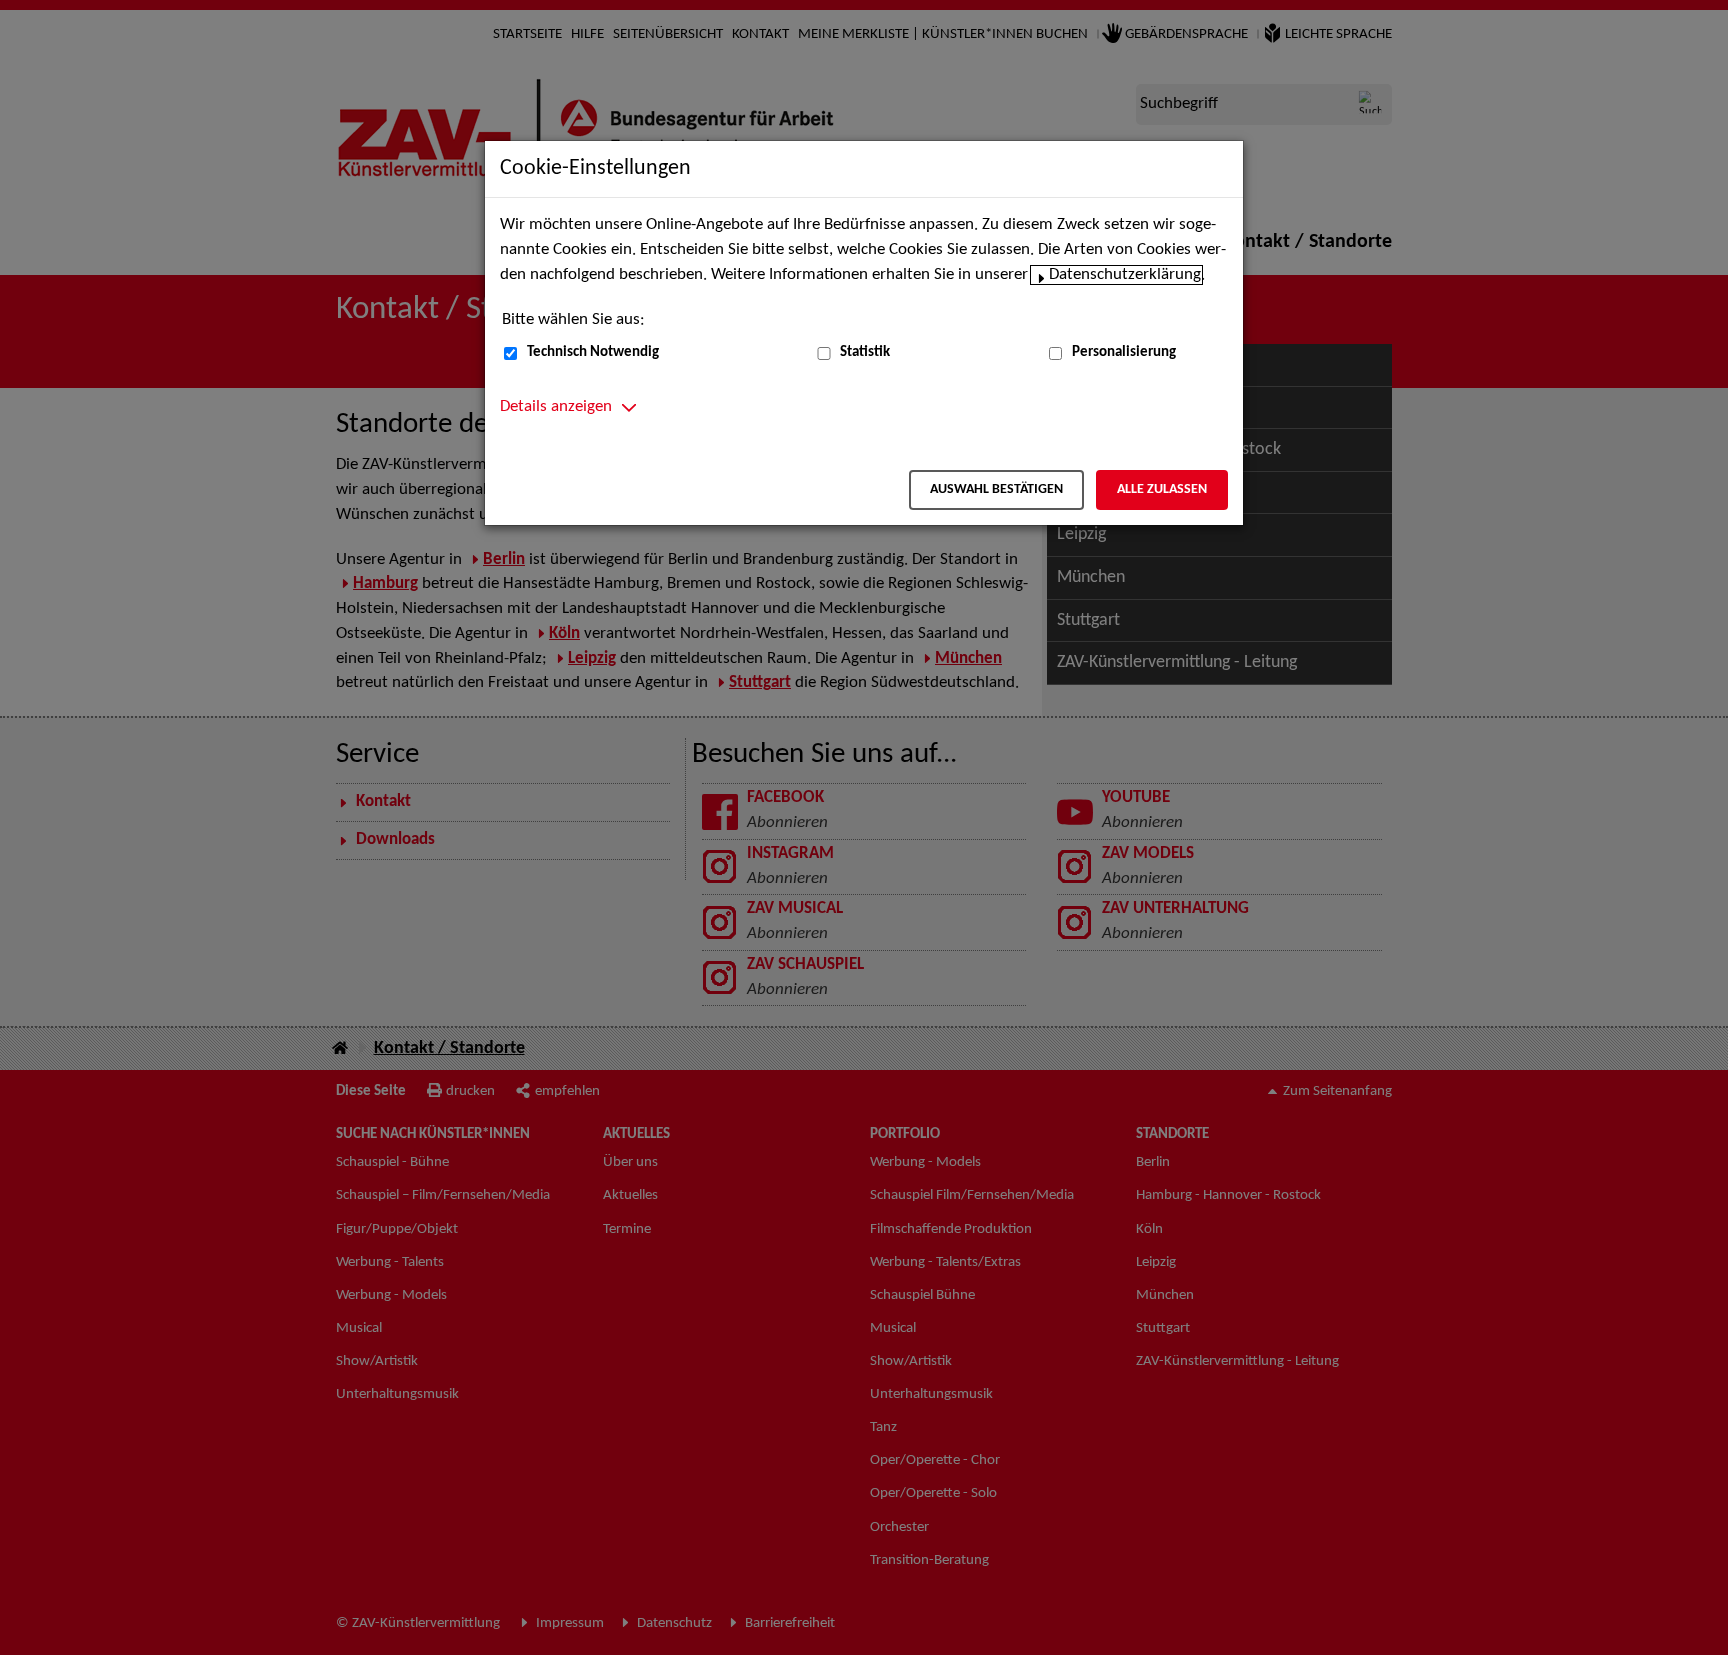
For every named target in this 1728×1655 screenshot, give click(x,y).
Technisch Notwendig (593, 352)
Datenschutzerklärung (1125, 275)
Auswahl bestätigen (996, 489)
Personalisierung (1124, 352)
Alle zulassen (1162, 489)
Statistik (865, 352)
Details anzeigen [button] (556, 407)
